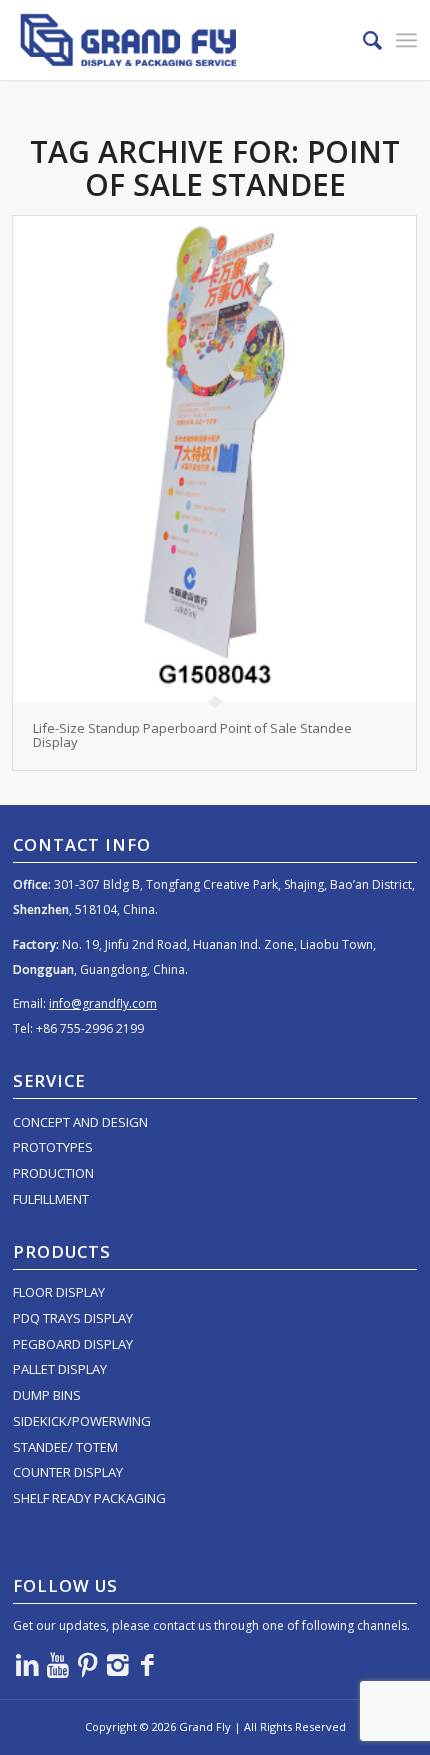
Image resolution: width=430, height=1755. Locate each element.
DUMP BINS (47, 1395)
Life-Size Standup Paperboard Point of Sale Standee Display (192, 735)
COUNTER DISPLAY (68, 1472)
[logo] (174, 40)
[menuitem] (362, 40)
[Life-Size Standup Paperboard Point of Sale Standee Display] (214, 458)
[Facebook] (148, 1664)
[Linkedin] (28, 1664)
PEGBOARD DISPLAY (73, 1344)
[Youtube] (58, 1664)
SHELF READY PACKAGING (89, 1498)
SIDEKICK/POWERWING (82, 1421)
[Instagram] (118, 1664)
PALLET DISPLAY (60, 1369)
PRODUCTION (53, 1173)
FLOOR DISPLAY (59, 1292)
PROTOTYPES (53, 1147)
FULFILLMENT (51, 1199)
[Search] (362, 40)
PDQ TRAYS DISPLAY (73, 1318)
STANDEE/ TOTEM (65, 1447)
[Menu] (406, 40)
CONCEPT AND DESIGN (80, 1122)
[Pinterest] (88, 1664)
